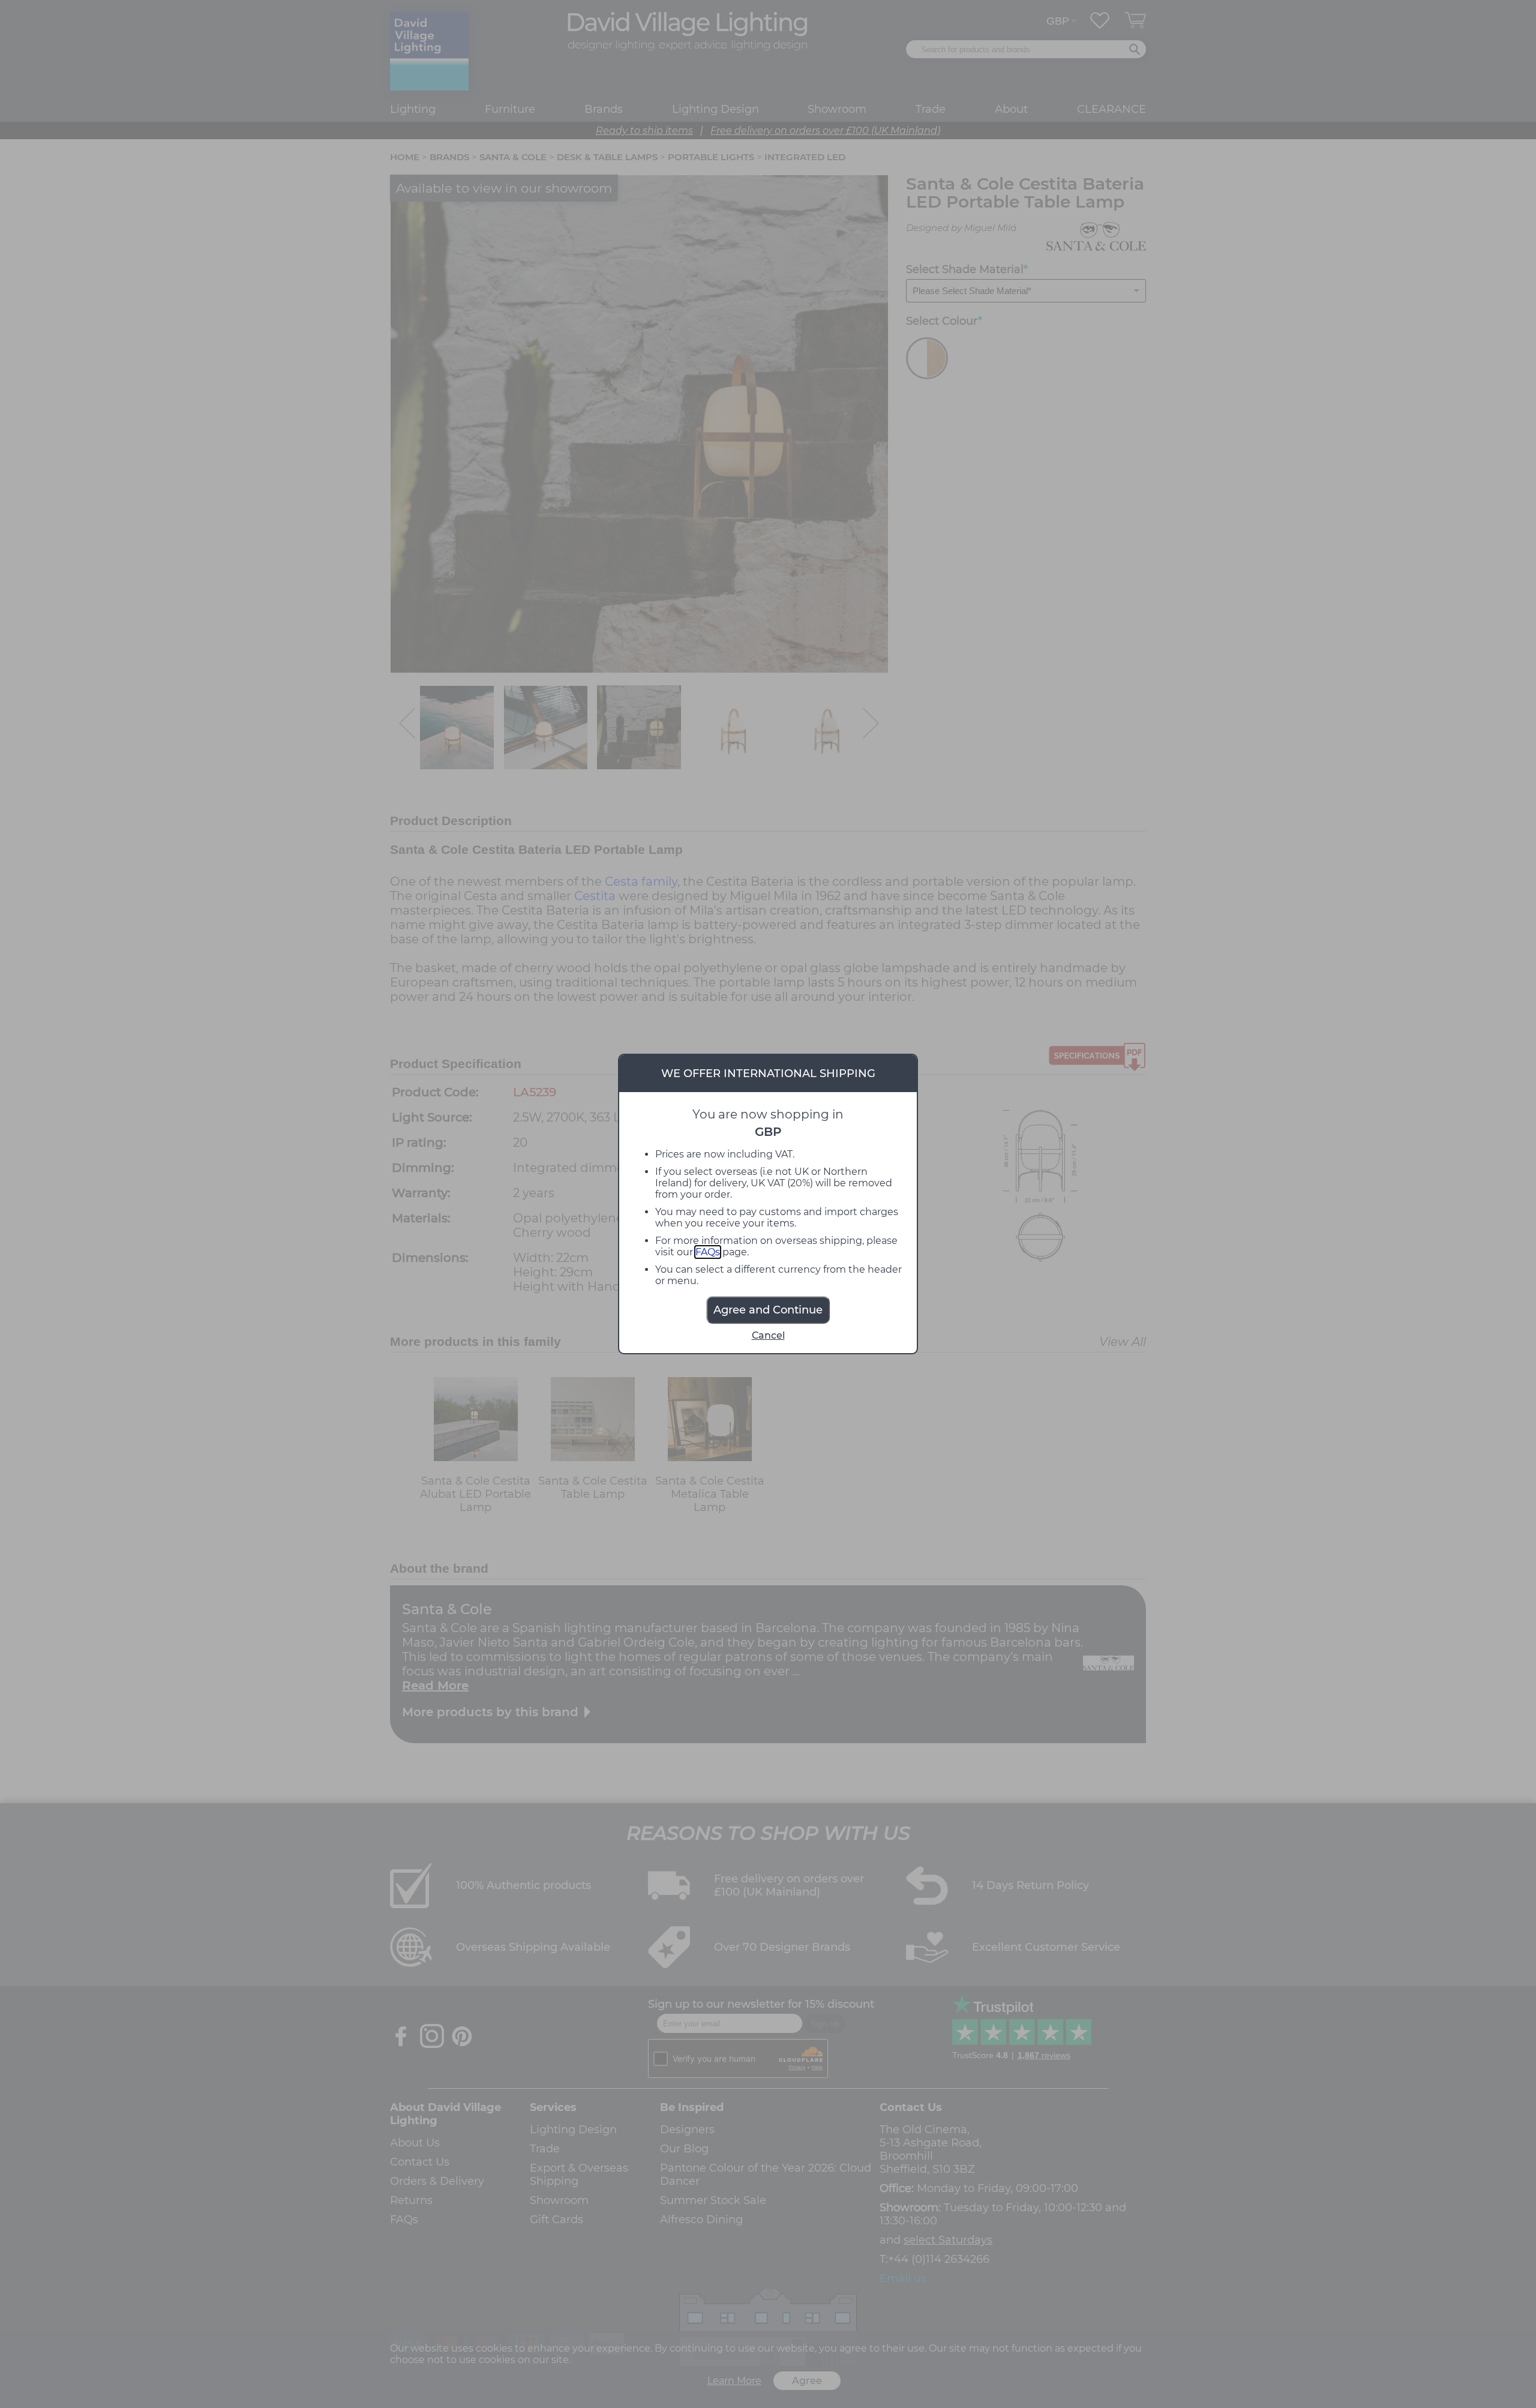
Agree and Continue (768, 1310)
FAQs (708, 1252)
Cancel (768, 1335)
